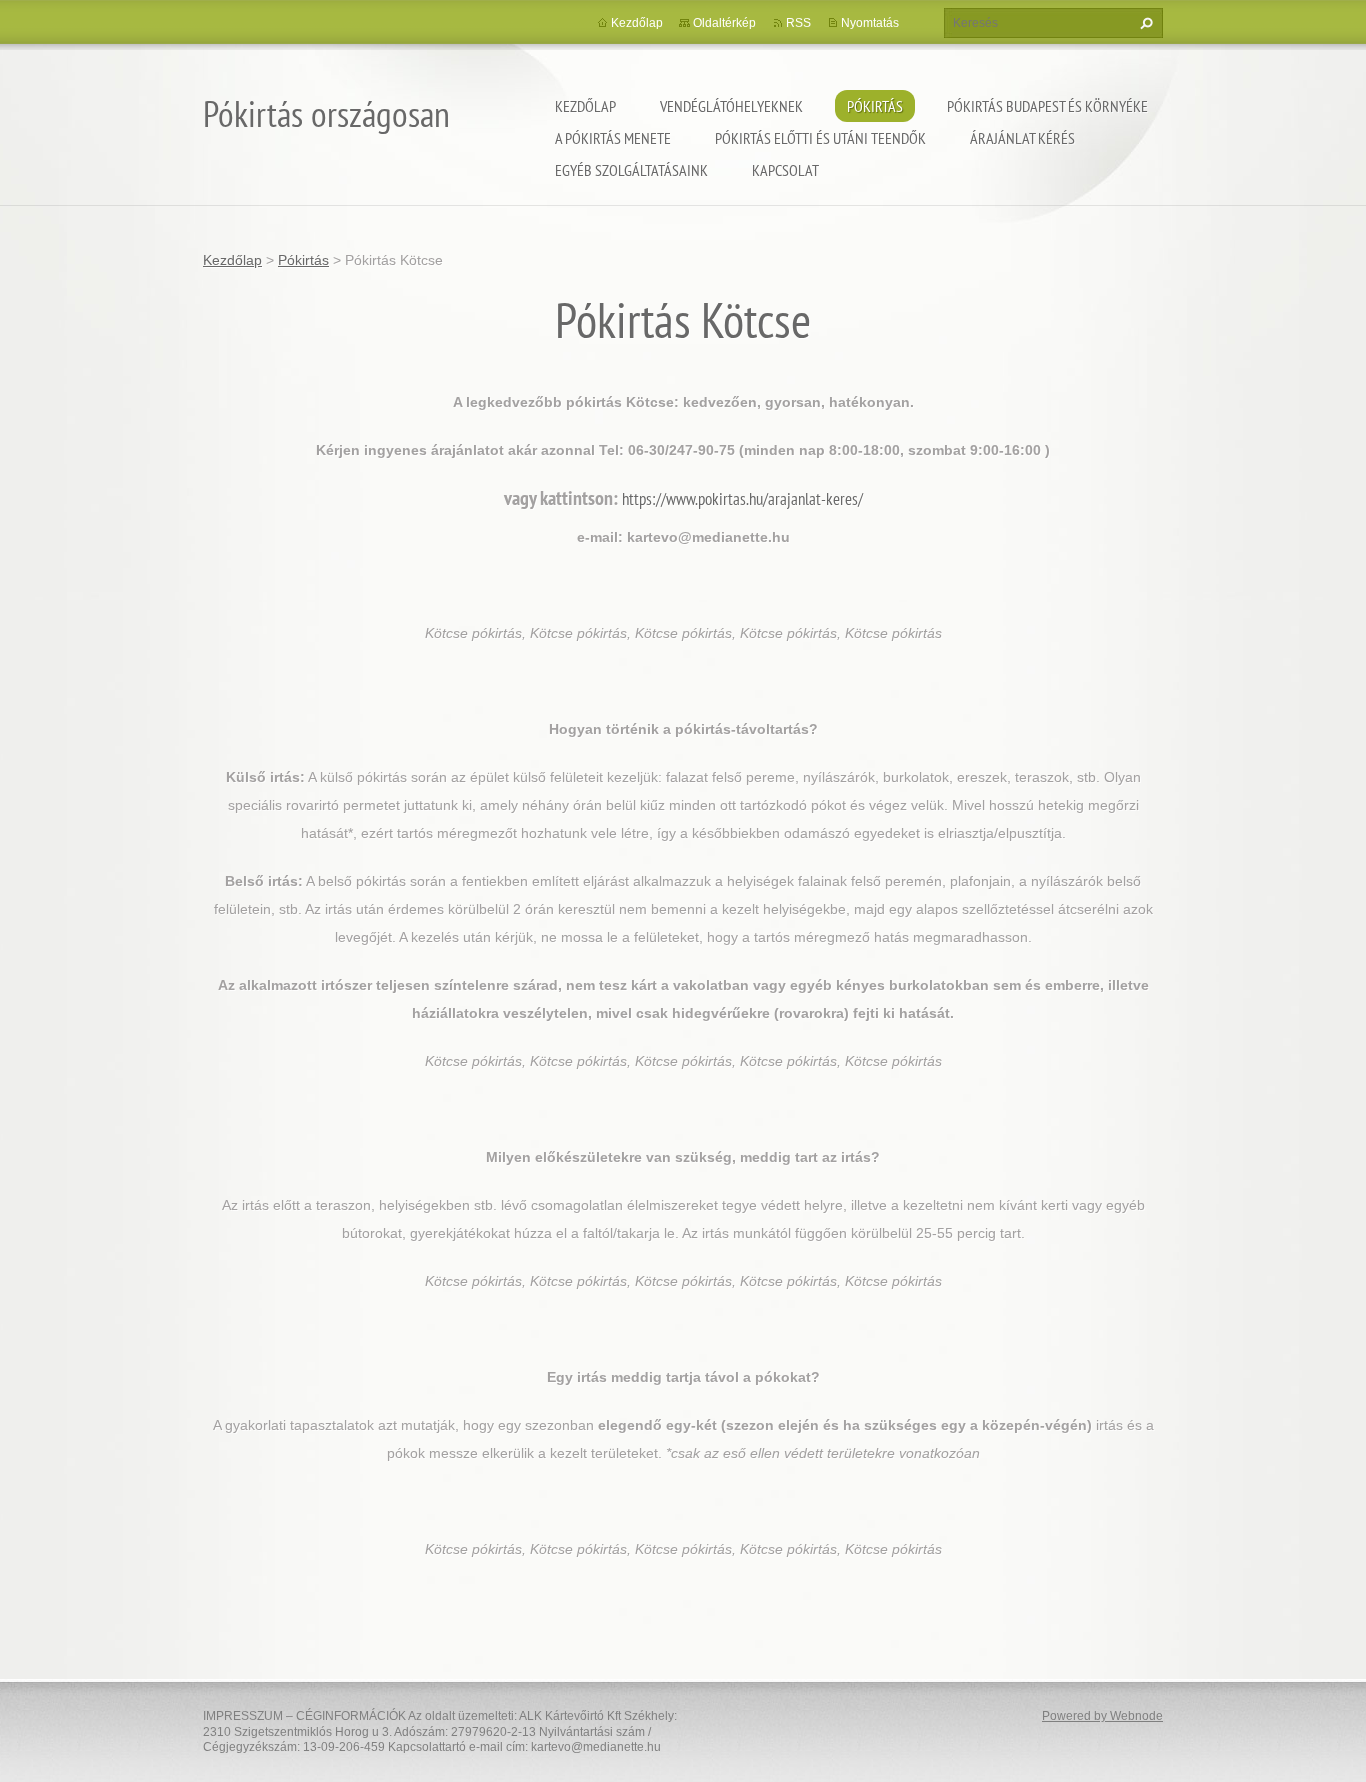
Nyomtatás (870, 23)
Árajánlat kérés (1022, 138)
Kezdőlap (585, 106)
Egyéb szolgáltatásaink (631, 170)
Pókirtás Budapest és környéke (1047, 106)
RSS (798, 23)
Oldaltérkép (724, 23)
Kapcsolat (785, 170)
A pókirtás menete (613, 138)
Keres (1144, 23)
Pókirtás (875, 106)
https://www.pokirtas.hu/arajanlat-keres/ (742, 499)
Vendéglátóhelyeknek (731, 106)
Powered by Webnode (1102, 1716)
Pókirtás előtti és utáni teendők (820, 138)
